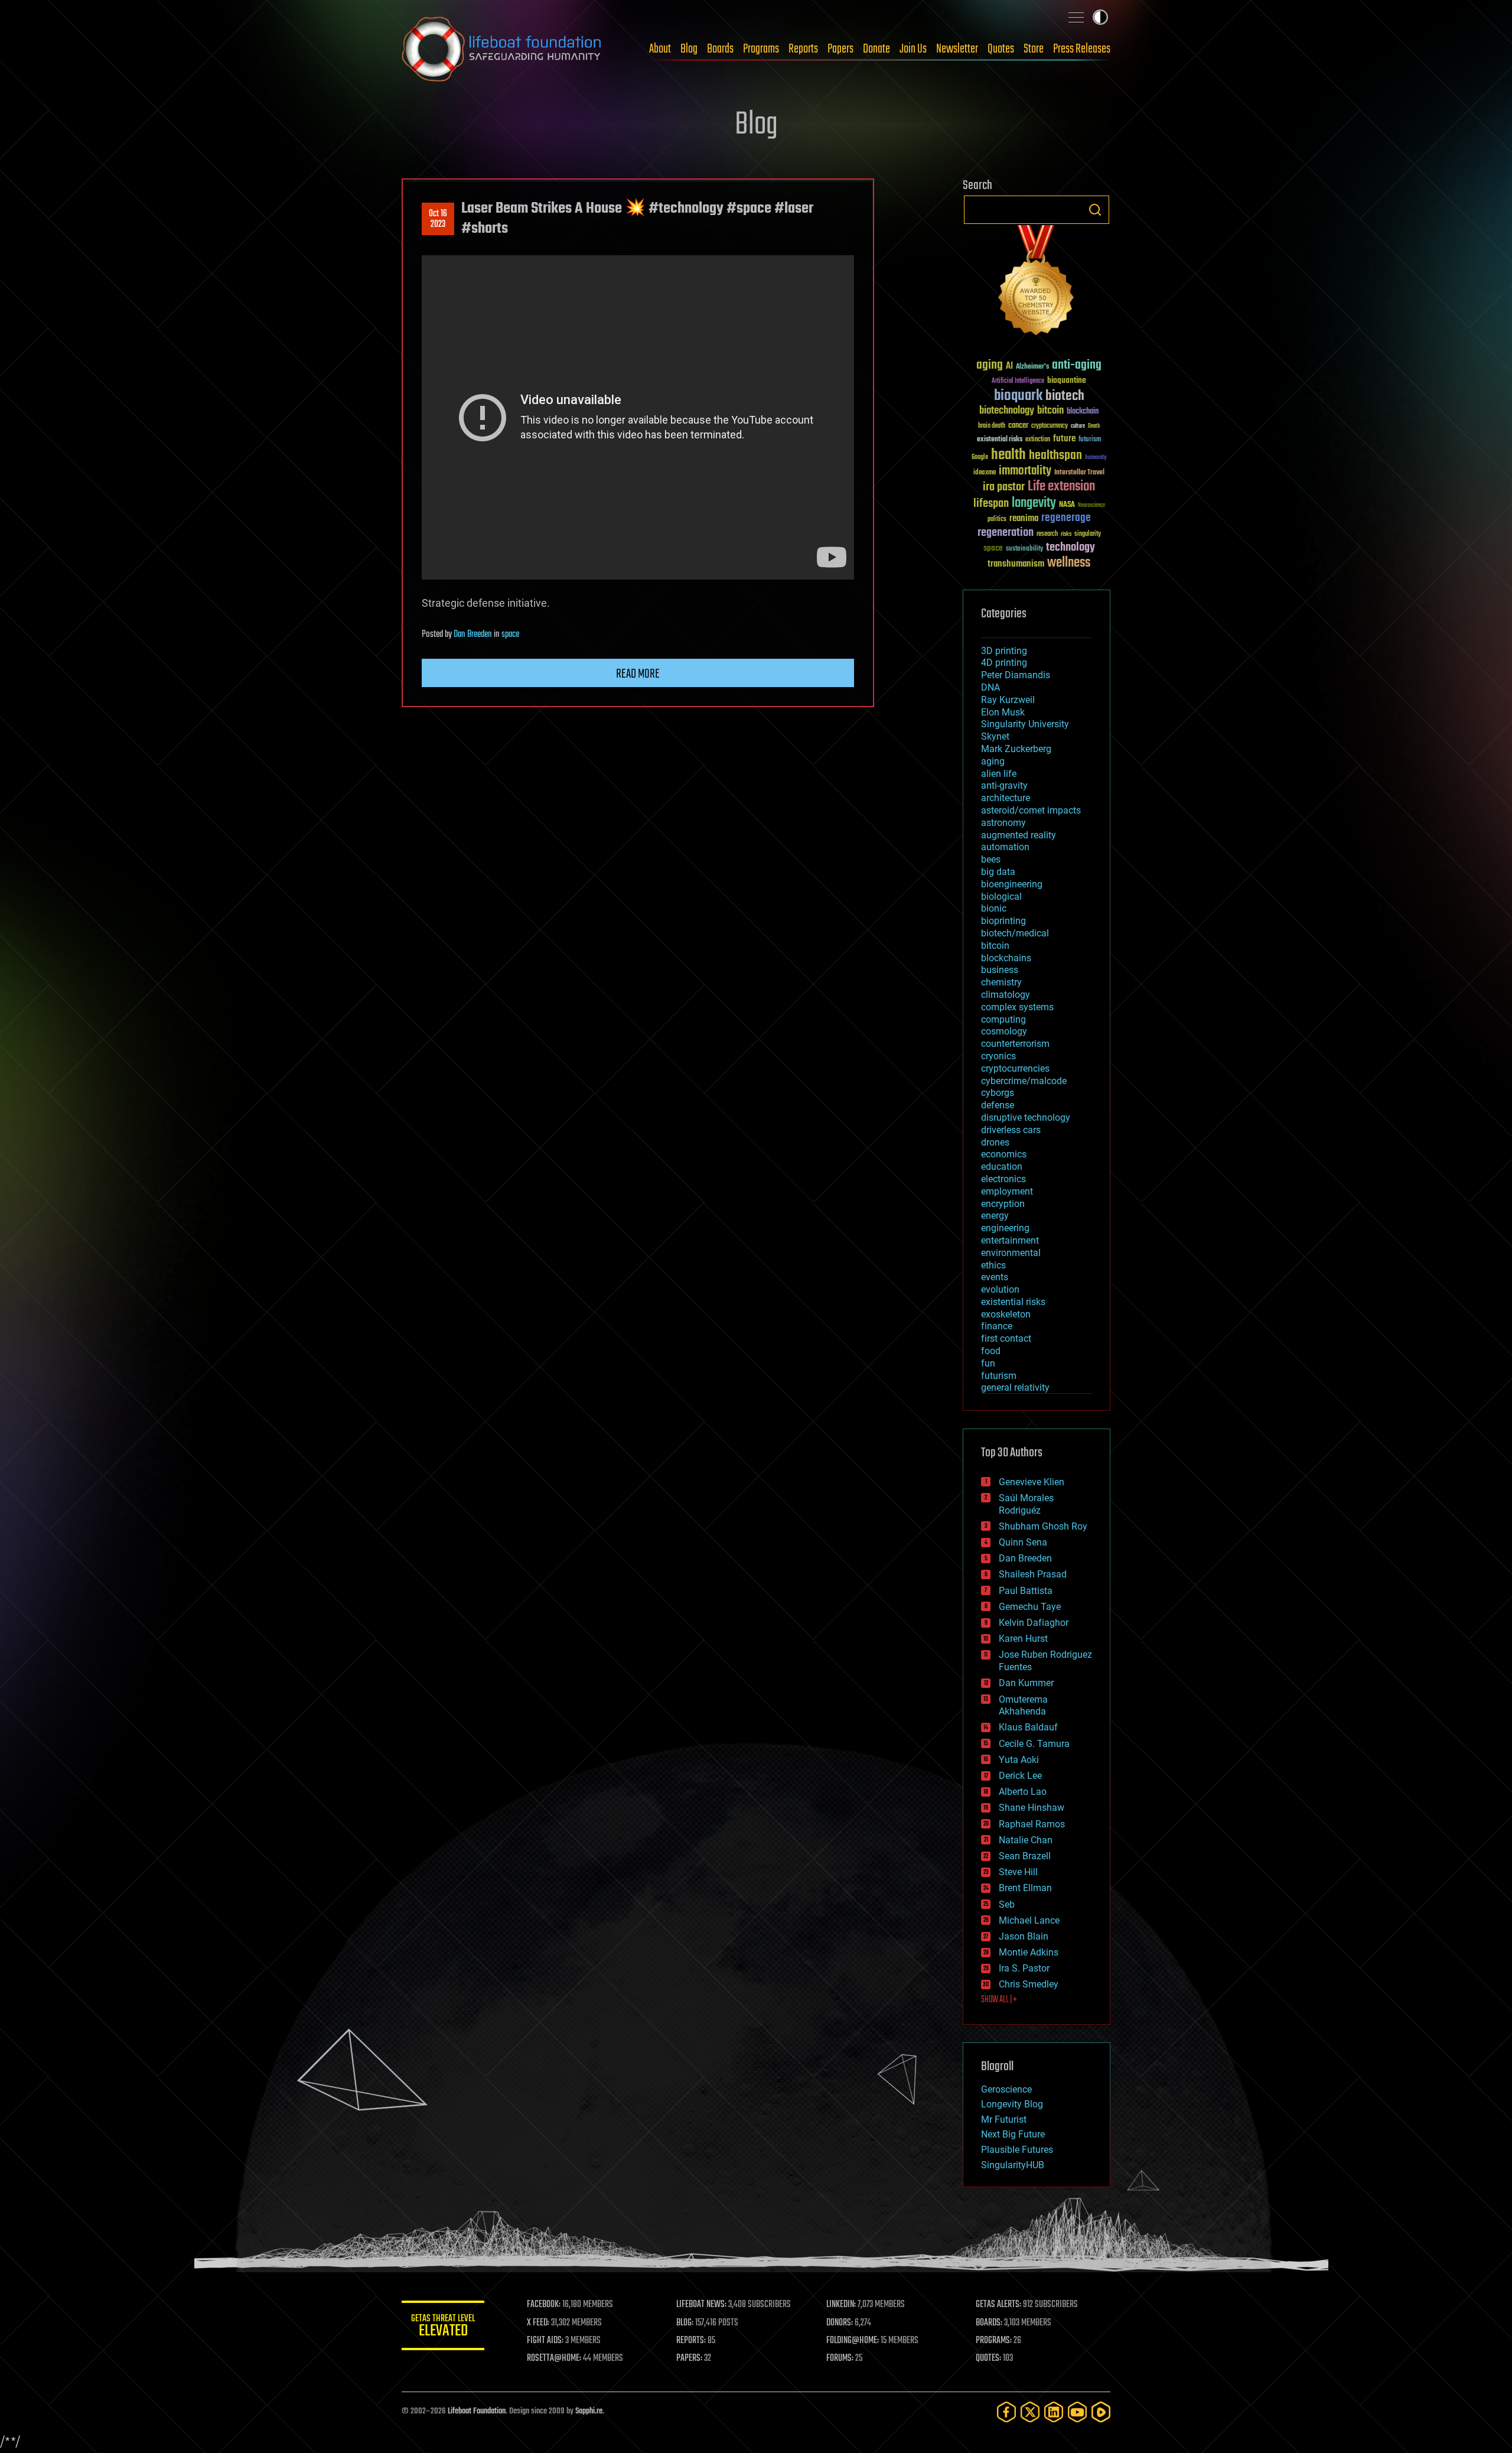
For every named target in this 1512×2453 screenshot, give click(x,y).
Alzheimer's (1032, 367)
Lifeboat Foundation (477, 2411)
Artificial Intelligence (1018, 381)
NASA (1067, 505)
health (1008, 455)
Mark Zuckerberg (1016, 749)
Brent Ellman (1025, 1888)
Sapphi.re (589, 2411)
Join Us (913, 49)
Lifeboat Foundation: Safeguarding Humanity (502, 49)
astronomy (1003, 823)
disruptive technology (1026, 1117)
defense (998, 1105)
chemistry (1001, 982)
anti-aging (1077, 365)
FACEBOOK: (544, 2305)
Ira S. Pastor (1024, 1968)
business (1000, 970)
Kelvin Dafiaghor (1034, 1623)
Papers (840, 49)
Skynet (995, 736)
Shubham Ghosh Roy (1043, 1526)
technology (1071, 548)
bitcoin (1050, 411)
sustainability (1024, 549)
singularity (1088, 534)
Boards (720, 49)
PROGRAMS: (994, 2341)
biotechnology (1007, 411)
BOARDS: (989, 2323)
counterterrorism (1015, 1044)
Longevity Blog (1012, 2104)
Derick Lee (1020, 1776)
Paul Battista (1026, 1591)
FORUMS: (840, 2358)
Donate (876, 49)
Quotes (1001, 49)
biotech (1065, 396)
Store (1034, 49)
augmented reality (1019, 835)
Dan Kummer (1026, 1683)
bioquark (1018, 396)
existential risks (1000, 440)
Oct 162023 (438, 219)
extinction (1038, 440)
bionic (994, 908)
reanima (1024, 518)
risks (1066, 534)
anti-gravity (1004, 785)
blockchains (1006, 958)
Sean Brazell (1025, 1856)
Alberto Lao (1023, 1792)
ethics (993, 1265)
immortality (1025, 471)
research (1047, 534)
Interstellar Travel (1079, 473)
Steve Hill (1018, 1872)
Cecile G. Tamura (1034, 1744)
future (1064, 439)
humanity (1096, 458)
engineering (1005, 1228)
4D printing (1004, 663)
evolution (1000, 1289)
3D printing (1004, 651)
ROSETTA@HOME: (554, 2358)
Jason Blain (1024, 1936)
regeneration (1006, 533)
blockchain (1083, 412)
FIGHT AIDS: (545, 2341)
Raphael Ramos (1032, 1824)
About (660, 49)
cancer (1018, 426)
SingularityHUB (1013, 2165)
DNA (990, 687)
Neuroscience (1091, 506)
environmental (1011, 1253)
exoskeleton (1006, 1314)
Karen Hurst (1023, 1639)
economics (1004, 1154)
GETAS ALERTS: (998, 2305)
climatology (1006, 995)
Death (1094, 426)
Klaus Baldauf (1028, 1727)
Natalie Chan (1026, 1840)
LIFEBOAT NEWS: (701, 2305)
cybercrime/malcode (1024, 1081)
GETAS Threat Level (443, 2327)
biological (1001, 897)
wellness (1069, 563)
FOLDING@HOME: (853, 2341)
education (1002, 1167)
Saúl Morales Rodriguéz (1026, 1504)
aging (990, 365)
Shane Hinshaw (1032, 1808)
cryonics (998, 1056)
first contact (1006, 1338)
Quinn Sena (1023, 1542)
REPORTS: (691, 2341)
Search (1095, 210)
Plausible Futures (1017, 2150)
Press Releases (1082, 49)
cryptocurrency (1050, 426)
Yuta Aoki (1019, 1760)
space (510, 635)
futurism (1090, 440)
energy (995, 1216)
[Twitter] (1030, 2412)
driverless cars (1011, 1130)
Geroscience (1006, 2089)
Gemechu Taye (1030, 1607)
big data (998, 872)
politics (997, 520)
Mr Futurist (1004, 2119)
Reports (803, 49)
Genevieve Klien (1032, 1482)
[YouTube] (1077, 2412)
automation (1005, 847)
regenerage (1066, 518)
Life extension (1061, 487)
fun (988, 1363)
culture (1078, 426)
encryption (1003, 1204)
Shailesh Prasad (1033, 1574)
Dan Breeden (473, 635)
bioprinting (1003, 921)
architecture (1006, 798)
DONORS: (840, 2323)
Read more (638, 674)
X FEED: (538, 2323)
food (991, 1351)
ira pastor (1004, 487)
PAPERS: (689, 2358)
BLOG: (685, 2323)
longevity (1034, 503)
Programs (761, 49)
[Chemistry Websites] (1037, 283)
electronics (1003, 1179)
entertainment (1010, 1240)
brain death (992, 426)
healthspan (1055, 456)
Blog (689, 49)
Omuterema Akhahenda (1023, 1706)
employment (1007, 1191)
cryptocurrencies (1015, 1068)
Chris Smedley (1029, 1984)
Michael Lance (1029, 1920)
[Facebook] (1006, 2412)
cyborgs (998, 1093)
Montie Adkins (1029, 1952)
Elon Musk (1003, 712)
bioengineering (1012, 884)
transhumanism (1016, 564)
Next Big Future (1013, 2134)
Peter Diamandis (1016, 675)
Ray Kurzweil (1008, 700)
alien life (999, 774)
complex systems (1017, 1007)
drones (995, 1142)
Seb (1007, 1904)
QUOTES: (988, 2358)
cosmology (1004, 1031)
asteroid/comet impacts (1031, 810)
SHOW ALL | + (999, 2000)
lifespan (991, 504)
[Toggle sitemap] (1076, 17)
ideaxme (985, 473)
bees (991, 859)
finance (997, 1326)
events (995, 1277)
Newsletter (957, 49)
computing (1003, 1019)
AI (1009, 367)
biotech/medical (1015, 933)
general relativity (1015, 1387)
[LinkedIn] (1054, 2412)
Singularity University (1025, 724)
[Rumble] (1101, 2412)
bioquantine (1067, 380)
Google (980, 458)
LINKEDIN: (841, 2305)
